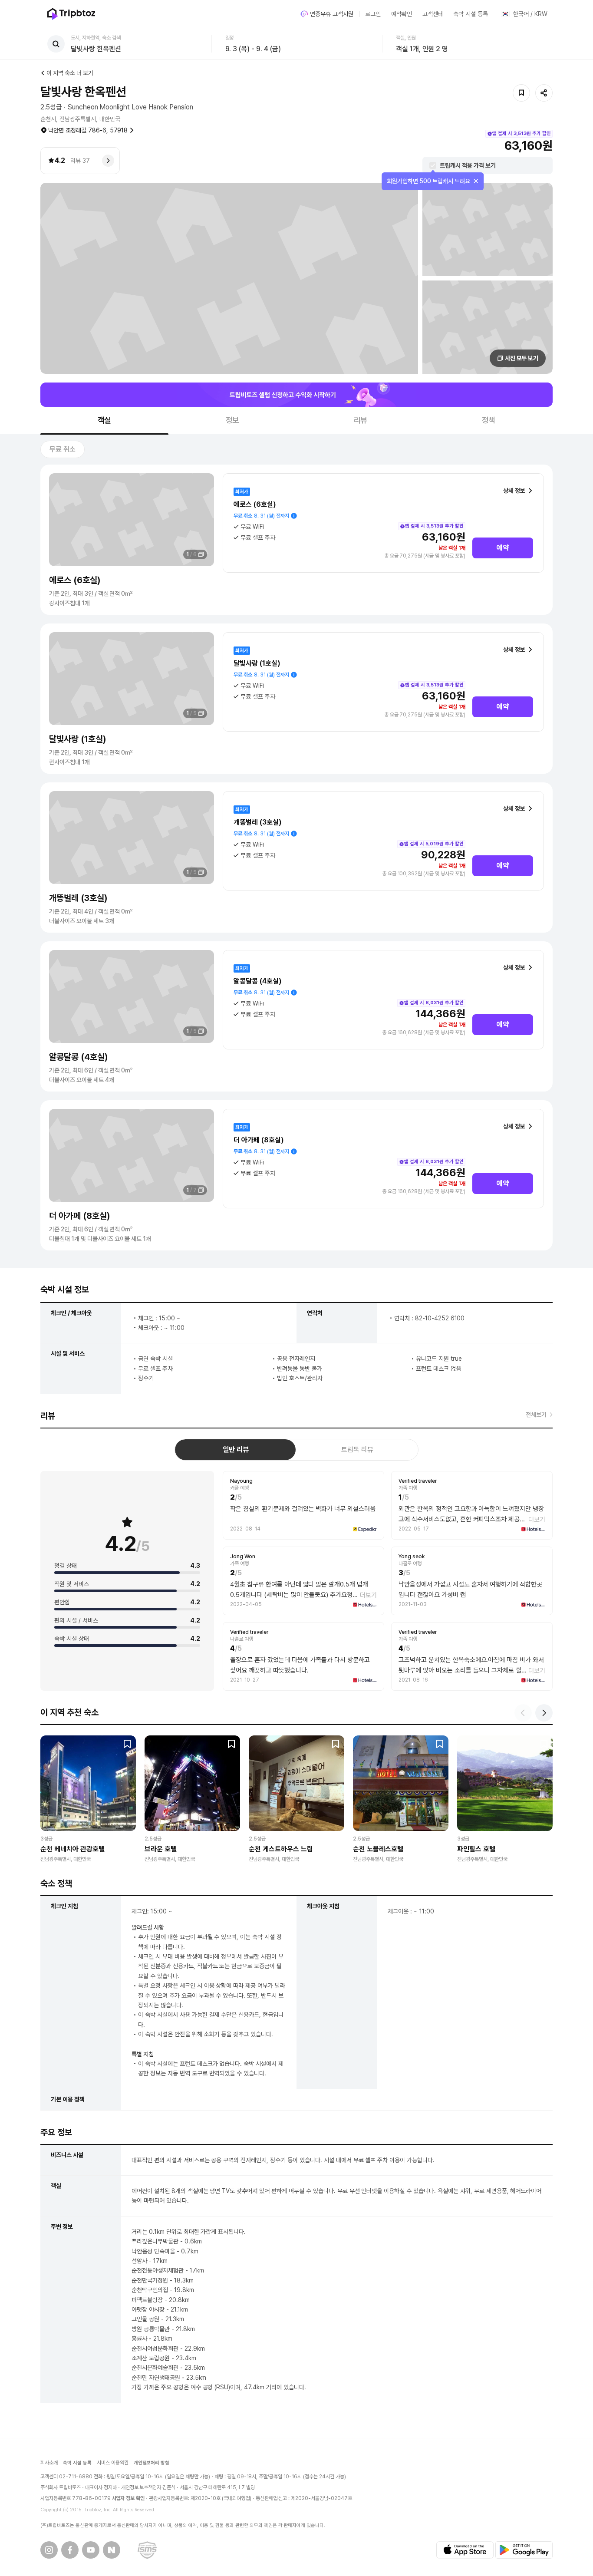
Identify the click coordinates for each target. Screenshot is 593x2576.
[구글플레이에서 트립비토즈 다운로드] (524, 2550)
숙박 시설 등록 (471, 14)
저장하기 (521, 93)
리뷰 (361, 420)
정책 (489, 420)
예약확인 (402, 14)
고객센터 (433, 14)
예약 (503, 548)
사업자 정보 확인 (128, 2498)
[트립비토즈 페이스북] (70, 2550)
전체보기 (536, 1415)
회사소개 (49, 2463)
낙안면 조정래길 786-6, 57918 (88, 130)
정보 (233, 420)
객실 (105, 420)
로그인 (373, 14)
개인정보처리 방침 (152, 2463)
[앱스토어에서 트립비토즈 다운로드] (465, 2550)
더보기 (537, 1520)
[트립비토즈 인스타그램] (49, 2550)
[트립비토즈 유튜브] (91, 2550)
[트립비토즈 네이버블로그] (112, 2550)
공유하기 (544, 93)
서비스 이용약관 (113, 2463)
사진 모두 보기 (522, 358)
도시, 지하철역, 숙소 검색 (96, 38)
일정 (230, 38)
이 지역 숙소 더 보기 (70, 73)
